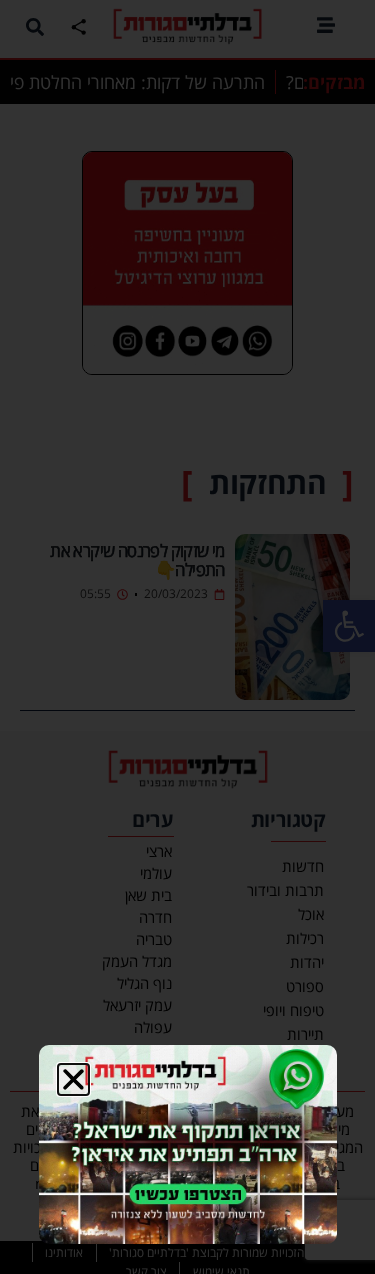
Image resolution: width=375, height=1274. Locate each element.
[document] (187, 637)
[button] (73, 1079)
